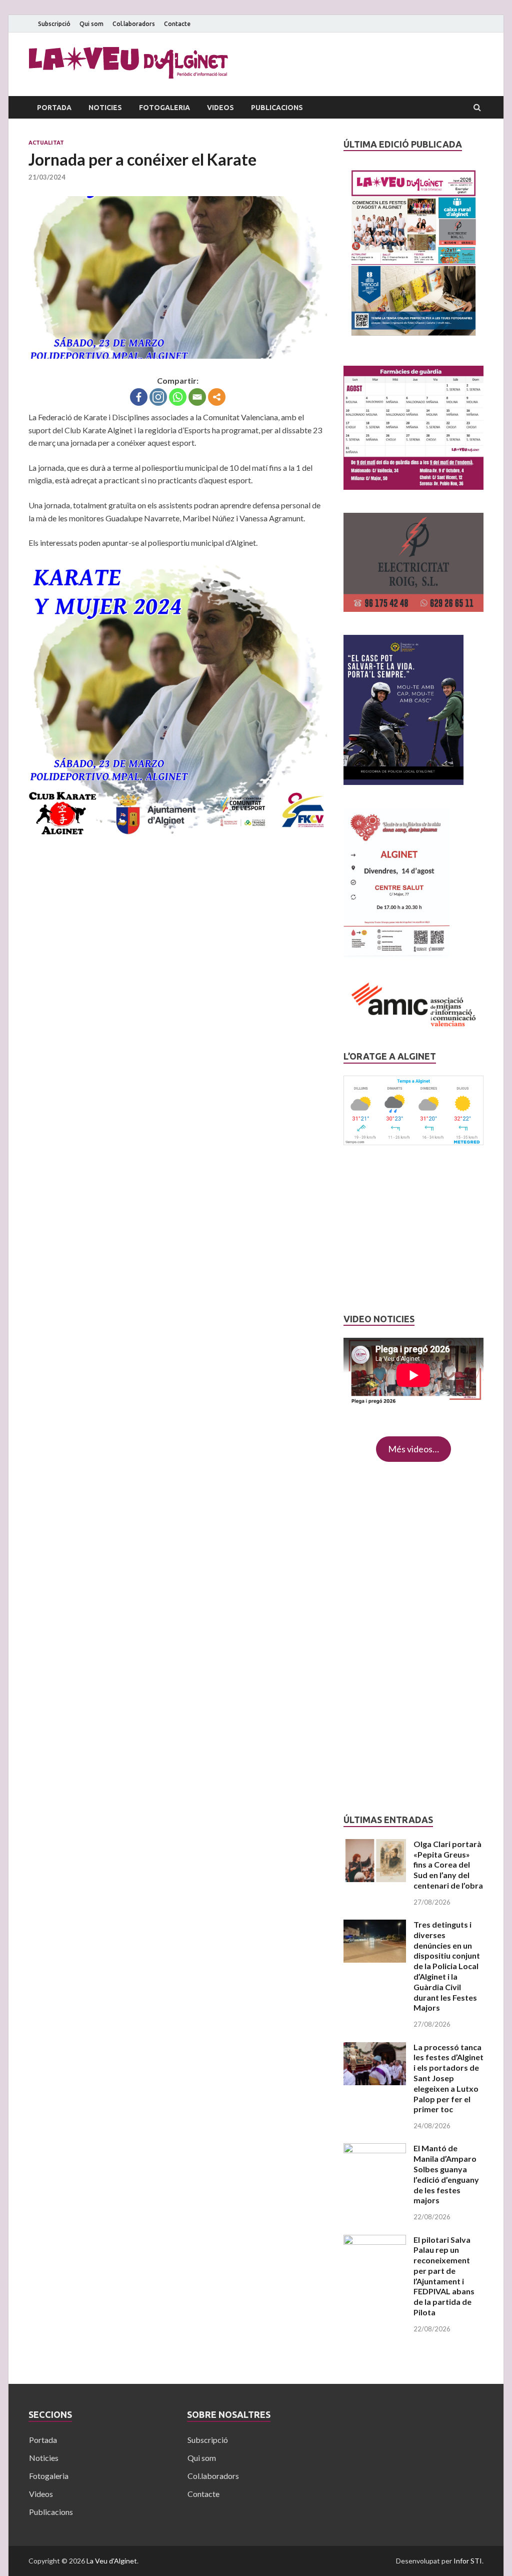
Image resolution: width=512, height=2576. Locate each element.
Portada (54, 108)
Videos (220, 108)
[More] (217, 397)
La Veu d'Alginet (112, 2561)
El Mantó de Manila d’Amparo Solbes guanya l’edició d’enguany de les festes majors (446, 2174)
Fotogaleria (164, 108)
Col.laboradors (134, 24)
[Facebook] (139, 397)
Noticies (105, 108)
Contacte (177, 24)
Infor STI (468, 2561)
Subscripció (54, 24)
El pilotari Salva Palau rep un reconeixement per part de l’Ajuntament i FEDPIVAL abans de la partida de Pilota (444, 2276)
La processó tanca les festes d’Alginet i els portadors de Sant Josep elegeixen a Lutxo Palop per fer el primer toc (448, 2078)
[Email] (197, 397)
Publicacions (277, 108)
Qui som (91, 24)
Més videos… (413, 1449)
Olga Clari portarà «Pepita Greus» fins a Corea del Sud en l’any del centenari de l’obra (448, 1865)
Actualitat (46, 143)
